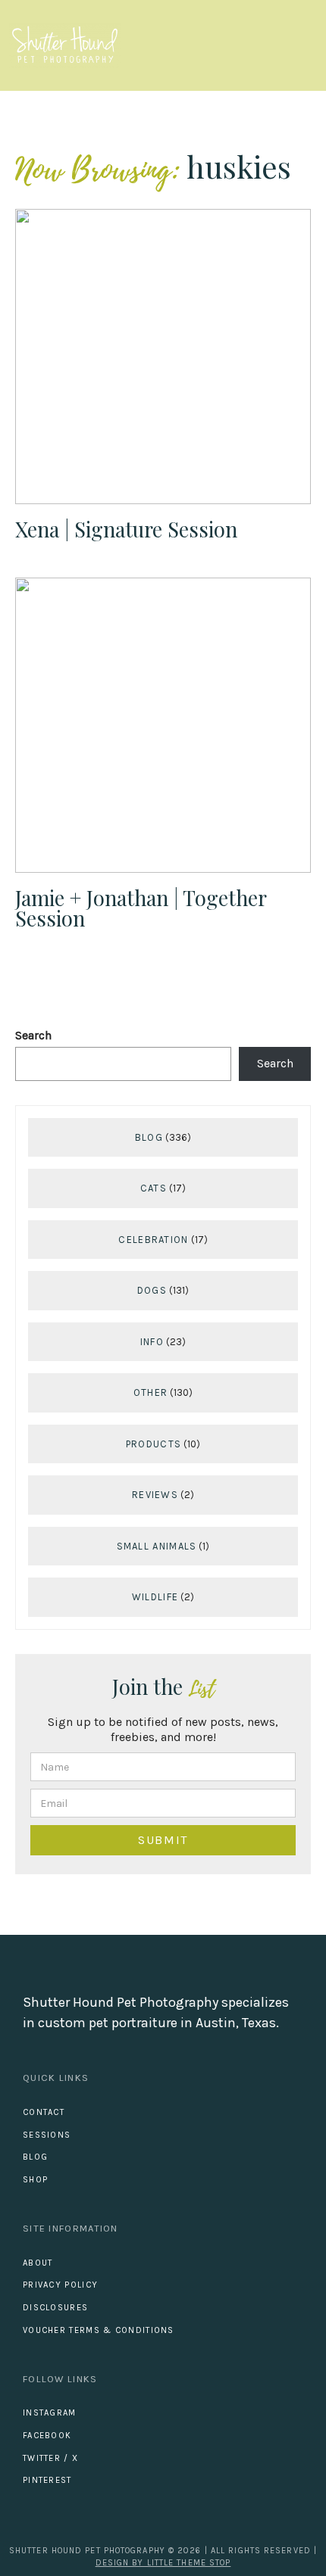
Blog (149, 1137)
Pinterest (47, 2480)
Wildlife (155, 1597)
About (38, 2263)
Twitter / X (50, 2458)
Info (152, 1342)
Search (33, 1035)
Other (151, 1392)
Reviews (155, 1495)
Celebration (153, 1240)
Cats (154, 1188)
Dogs (152, 1290)
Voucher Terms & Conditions (99, 2330)
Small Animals (157, 1546)
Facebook (47, 2436)
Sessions (47, 2135)
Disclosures (55, 2308)
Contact (44, 2112)
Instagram (50, 2413)
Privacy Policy (60, 2285)
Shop (35, 2180)
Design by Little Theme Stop (163, 2563)
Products (154, 1444)
